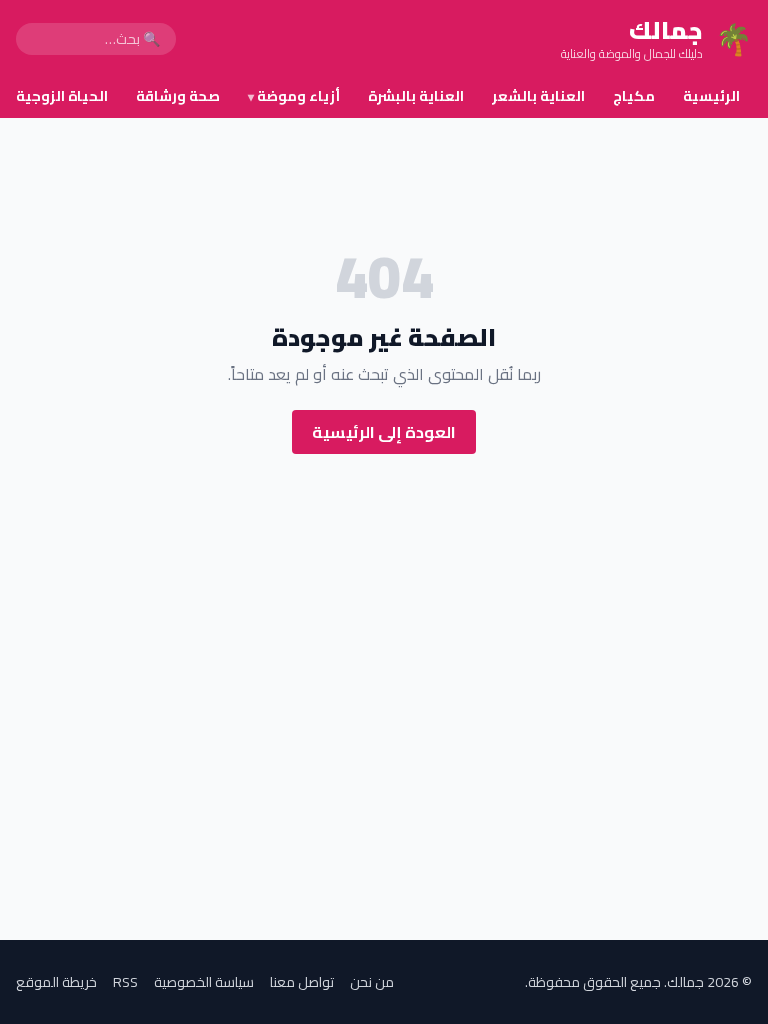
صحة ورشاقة (178, 96)
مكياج (634, 96)
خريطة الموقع (56, 982)
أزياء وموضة (294, 96)
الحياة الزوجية (62, 96)
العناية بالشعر (538, 96)
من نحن (372, 982)
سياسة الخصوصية (204, 982)
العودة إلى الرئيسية (384, 432)
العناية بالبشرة (416, 96)
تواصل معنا (302, 982)
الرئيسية (711, 96)
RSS (125, 982)
